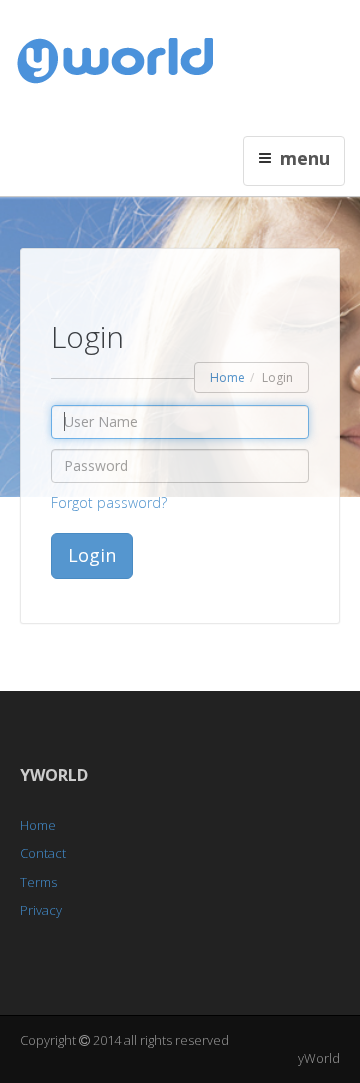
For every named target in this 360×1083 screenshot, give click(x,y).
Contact (43, 853)
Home (227, 377)
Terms (38, 882)
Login (92, 555)
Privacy (41, 910)
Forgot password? (109, 502)
